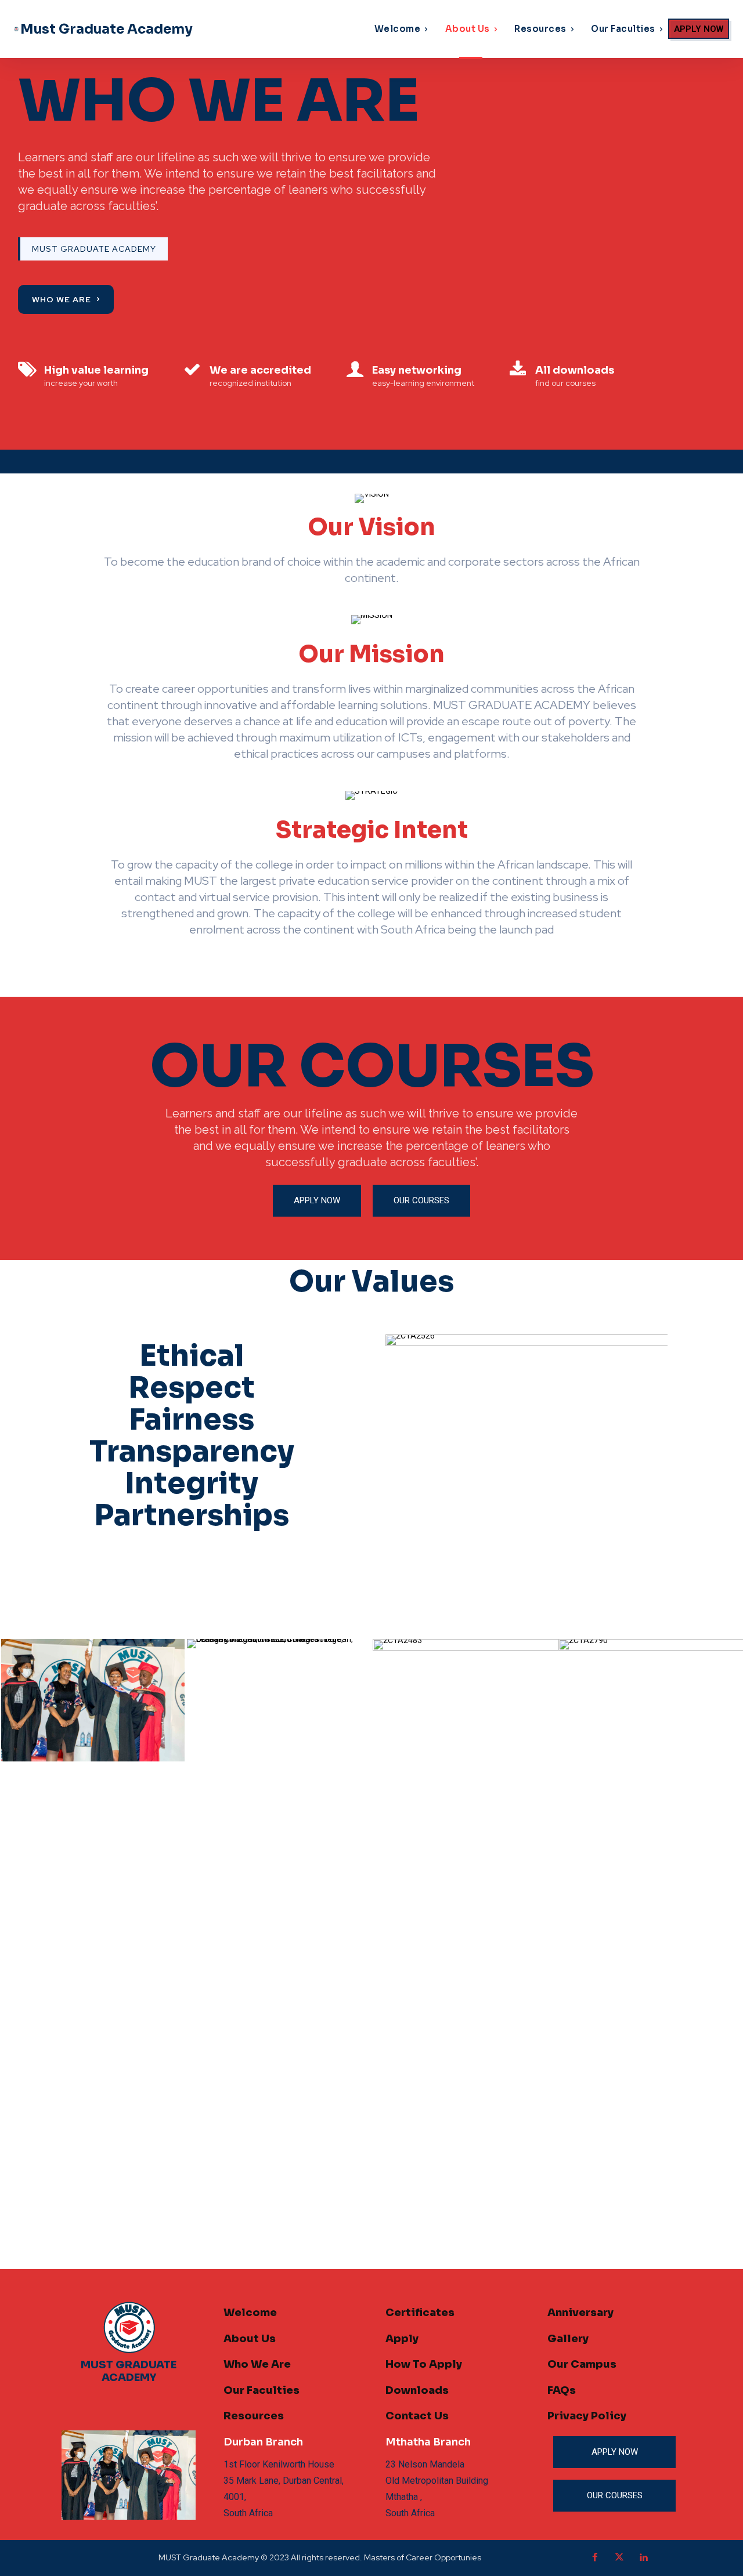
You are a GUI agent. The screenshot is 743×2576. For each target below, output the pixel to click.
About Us (250, 2339)
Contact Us (417, 2416)
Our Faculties (262, 2390)
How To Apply (424, 2364)
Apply (402, 2339)
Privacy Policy (587, 2416)
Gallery (568, 2339)
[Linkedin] (644, 2558)
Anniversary (580, 2313)
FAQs (562, 2390)
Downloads (417, 2390)
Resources (254, 2416)
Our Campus (582, 2364)
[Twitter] (619, 2558)
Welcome (250, 2313)
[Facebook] (595, 2558)
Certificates (420, 2313)
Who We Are (257, 2364)
